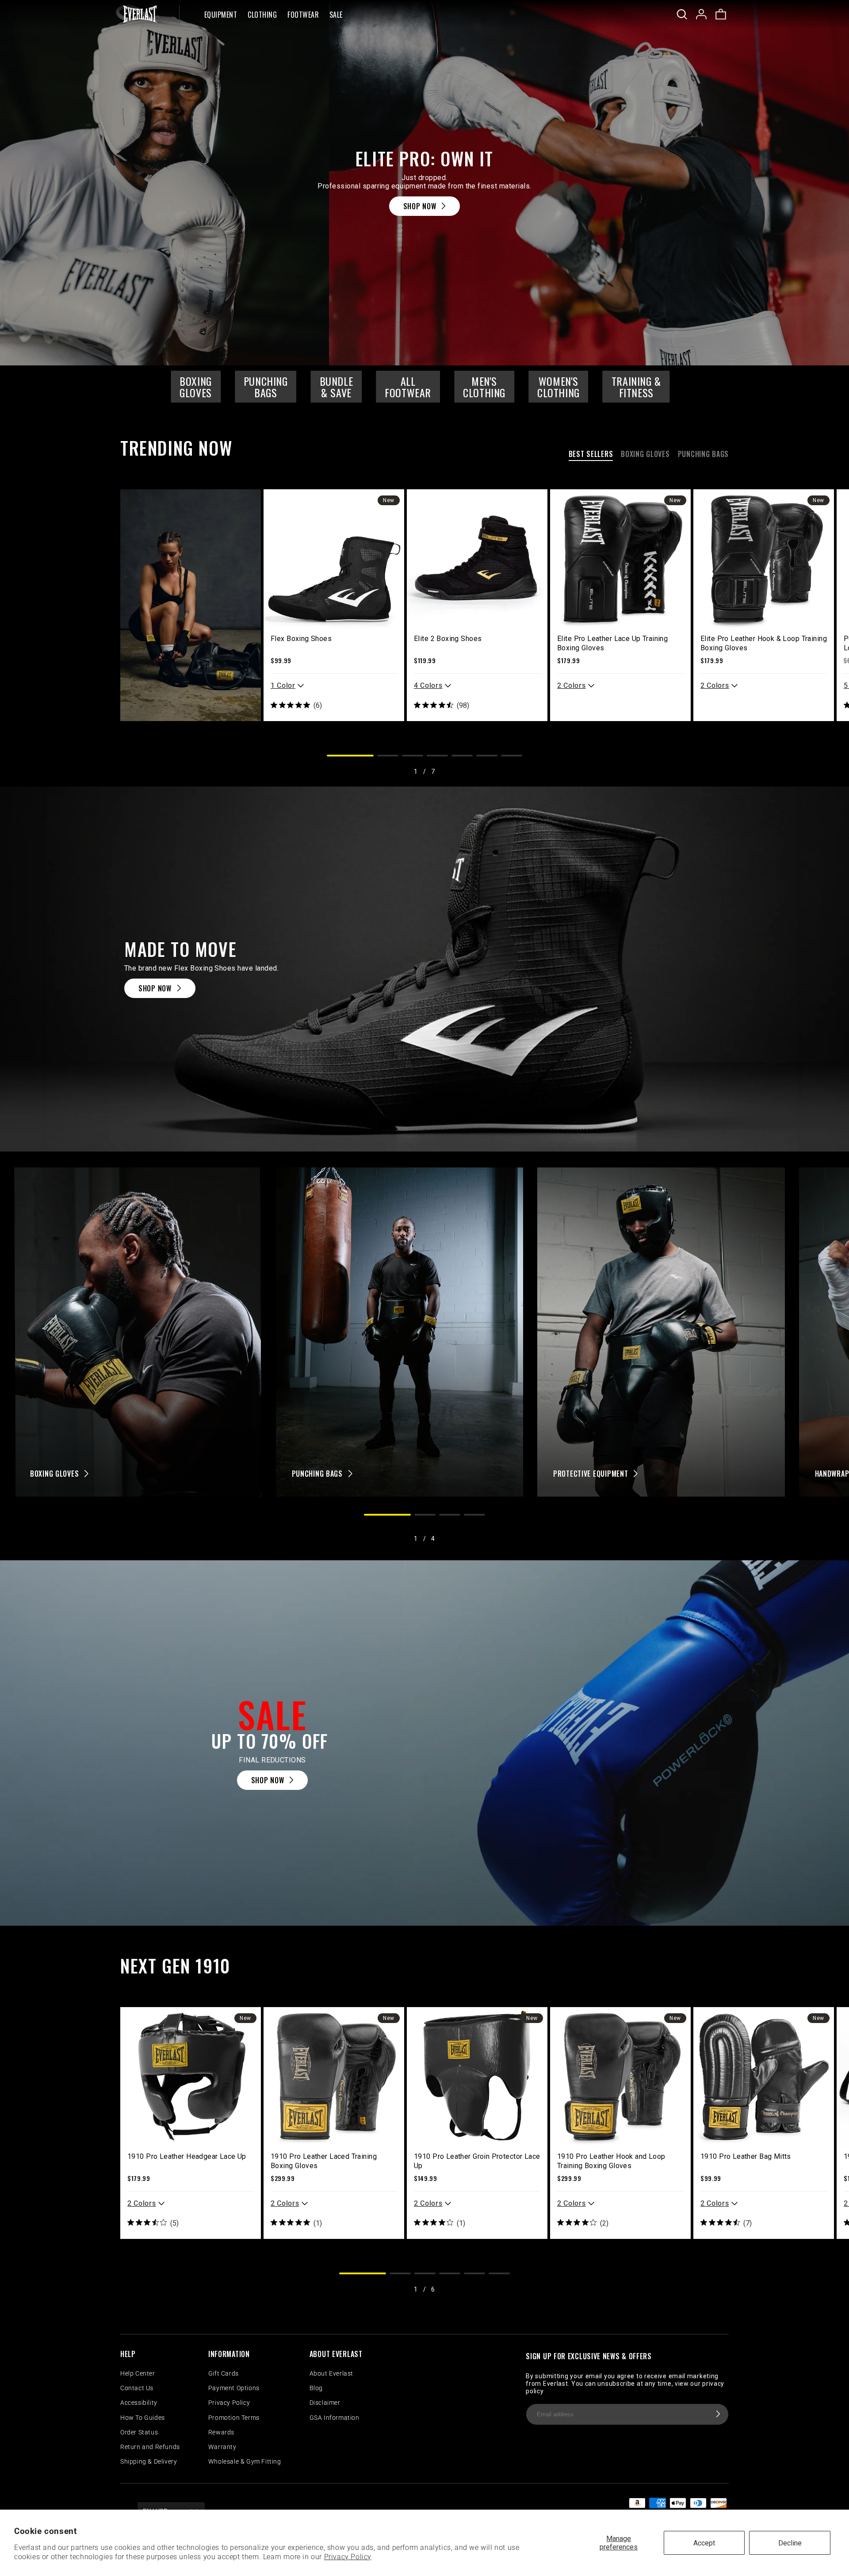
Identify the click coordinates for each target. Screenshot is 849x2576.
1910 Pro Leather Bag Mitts (746, 2156)
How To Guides (143, 2418)
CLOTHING (262, 15)
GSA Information (335, 2418)
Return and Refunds (150, 2447)
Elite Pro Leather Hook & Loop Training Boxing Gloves (764, 643)
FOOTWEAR (303, 15)
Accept (704, 2543)
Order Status (139, 2432)
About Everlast (331, 2373)
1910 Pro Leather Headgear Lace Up (187, 2156)
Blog (316, 2388)
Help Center (138, 2373)
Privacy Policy (348, 2557)
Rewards (221, 2432)
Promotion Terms (234, 2418)
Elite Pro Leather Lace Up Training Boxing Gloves (612, 643)
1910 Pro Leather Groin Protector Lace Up (477, 2161)
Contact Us (137, 2388)
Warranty (222, 2447)
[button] (221, 14)
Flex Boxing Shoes (301, 639)
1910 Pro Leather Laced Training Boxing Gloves (324, 2161)
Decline (790, 2543)
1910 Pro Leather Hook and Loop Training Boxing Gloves (611, 2161)
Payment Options (234, 2388)
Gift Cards (224, 2373)
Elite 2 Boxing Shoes (448, 639)
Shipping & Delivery (149, 2461)
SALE (336, 15)
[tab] (591, 456)
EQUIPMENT (221, 15)
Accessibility (139, 2403)
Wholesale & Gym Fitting (245, 2461)
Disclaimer (325, 2403)
